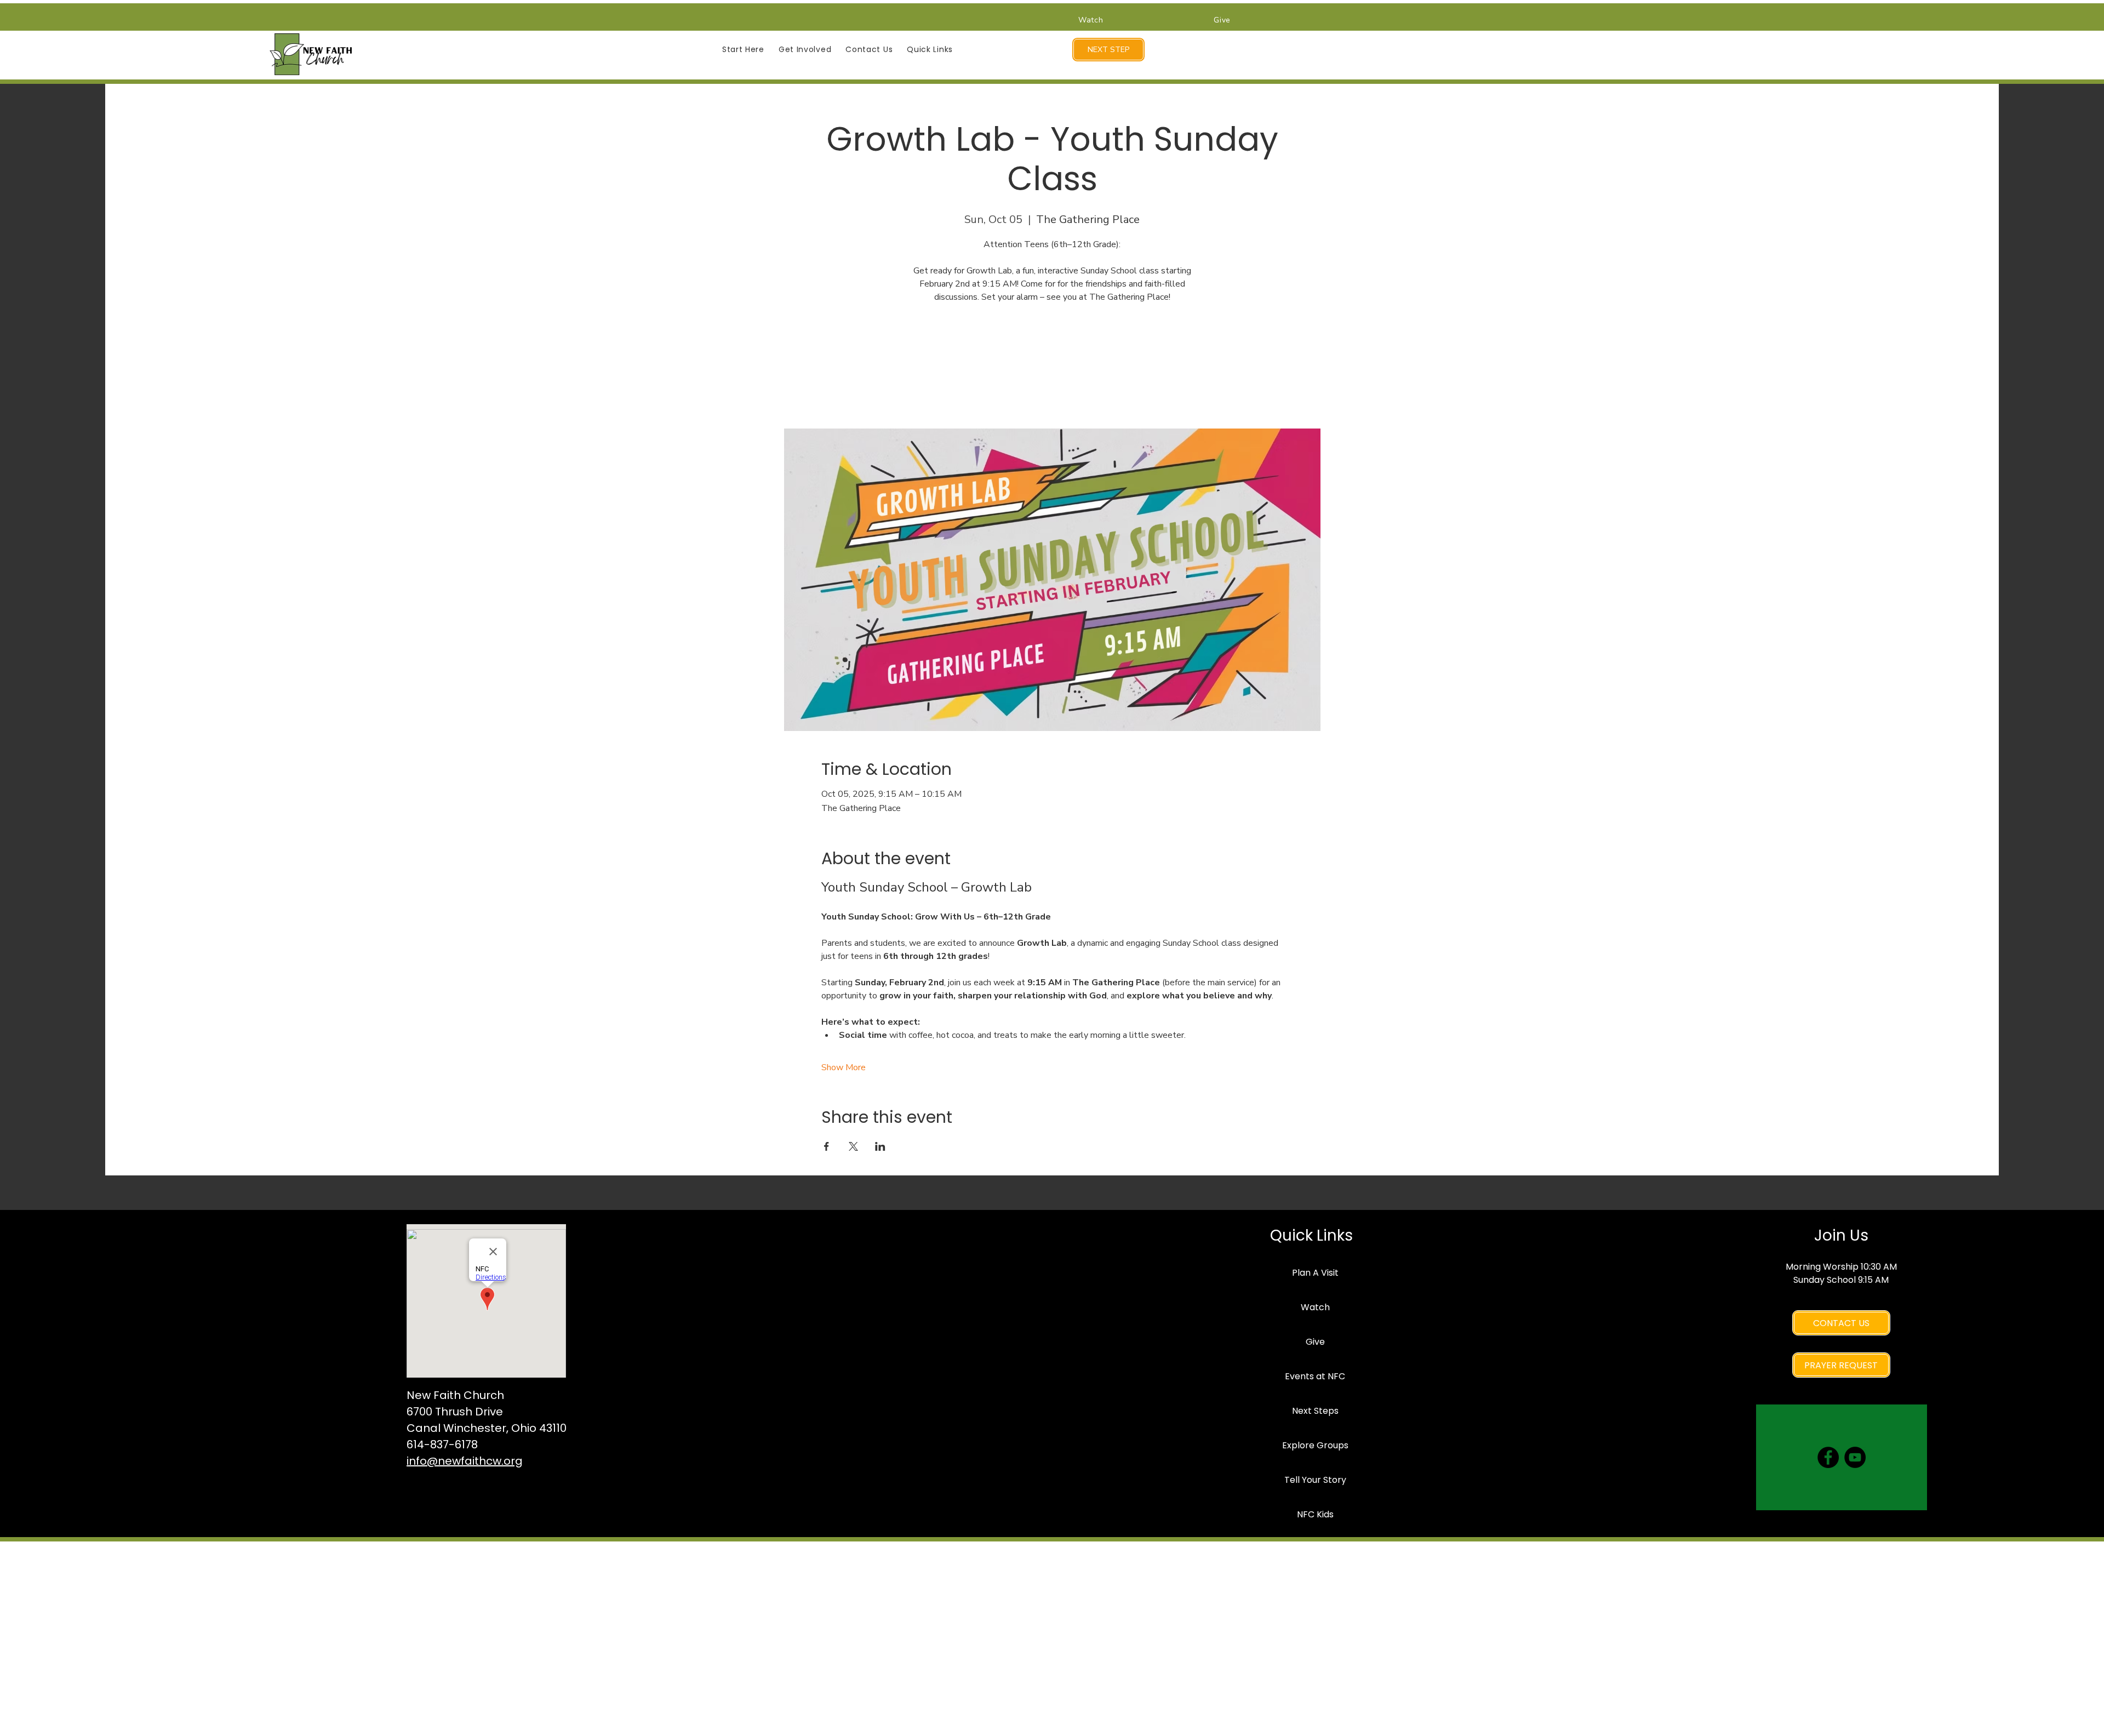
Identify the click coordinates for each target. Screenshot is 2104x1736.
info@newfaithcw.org (465, 1461)
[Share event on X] (853, 1146)
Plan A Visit (1315, 1273)
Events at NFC (1315, 1376)
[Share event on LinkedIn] (880, 1146)
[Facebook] (1828, 1457)
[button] (743, 50)
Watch (1315, 1307)
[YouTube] (1855, 1457)
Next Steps (1315, 1411)
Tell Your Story (1315, 1480)
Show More (844, 1067)
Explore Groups (1315, 1445)
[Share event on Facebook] (827, 1146)
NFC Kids (1315, 1514)
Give (1315, 1342)
